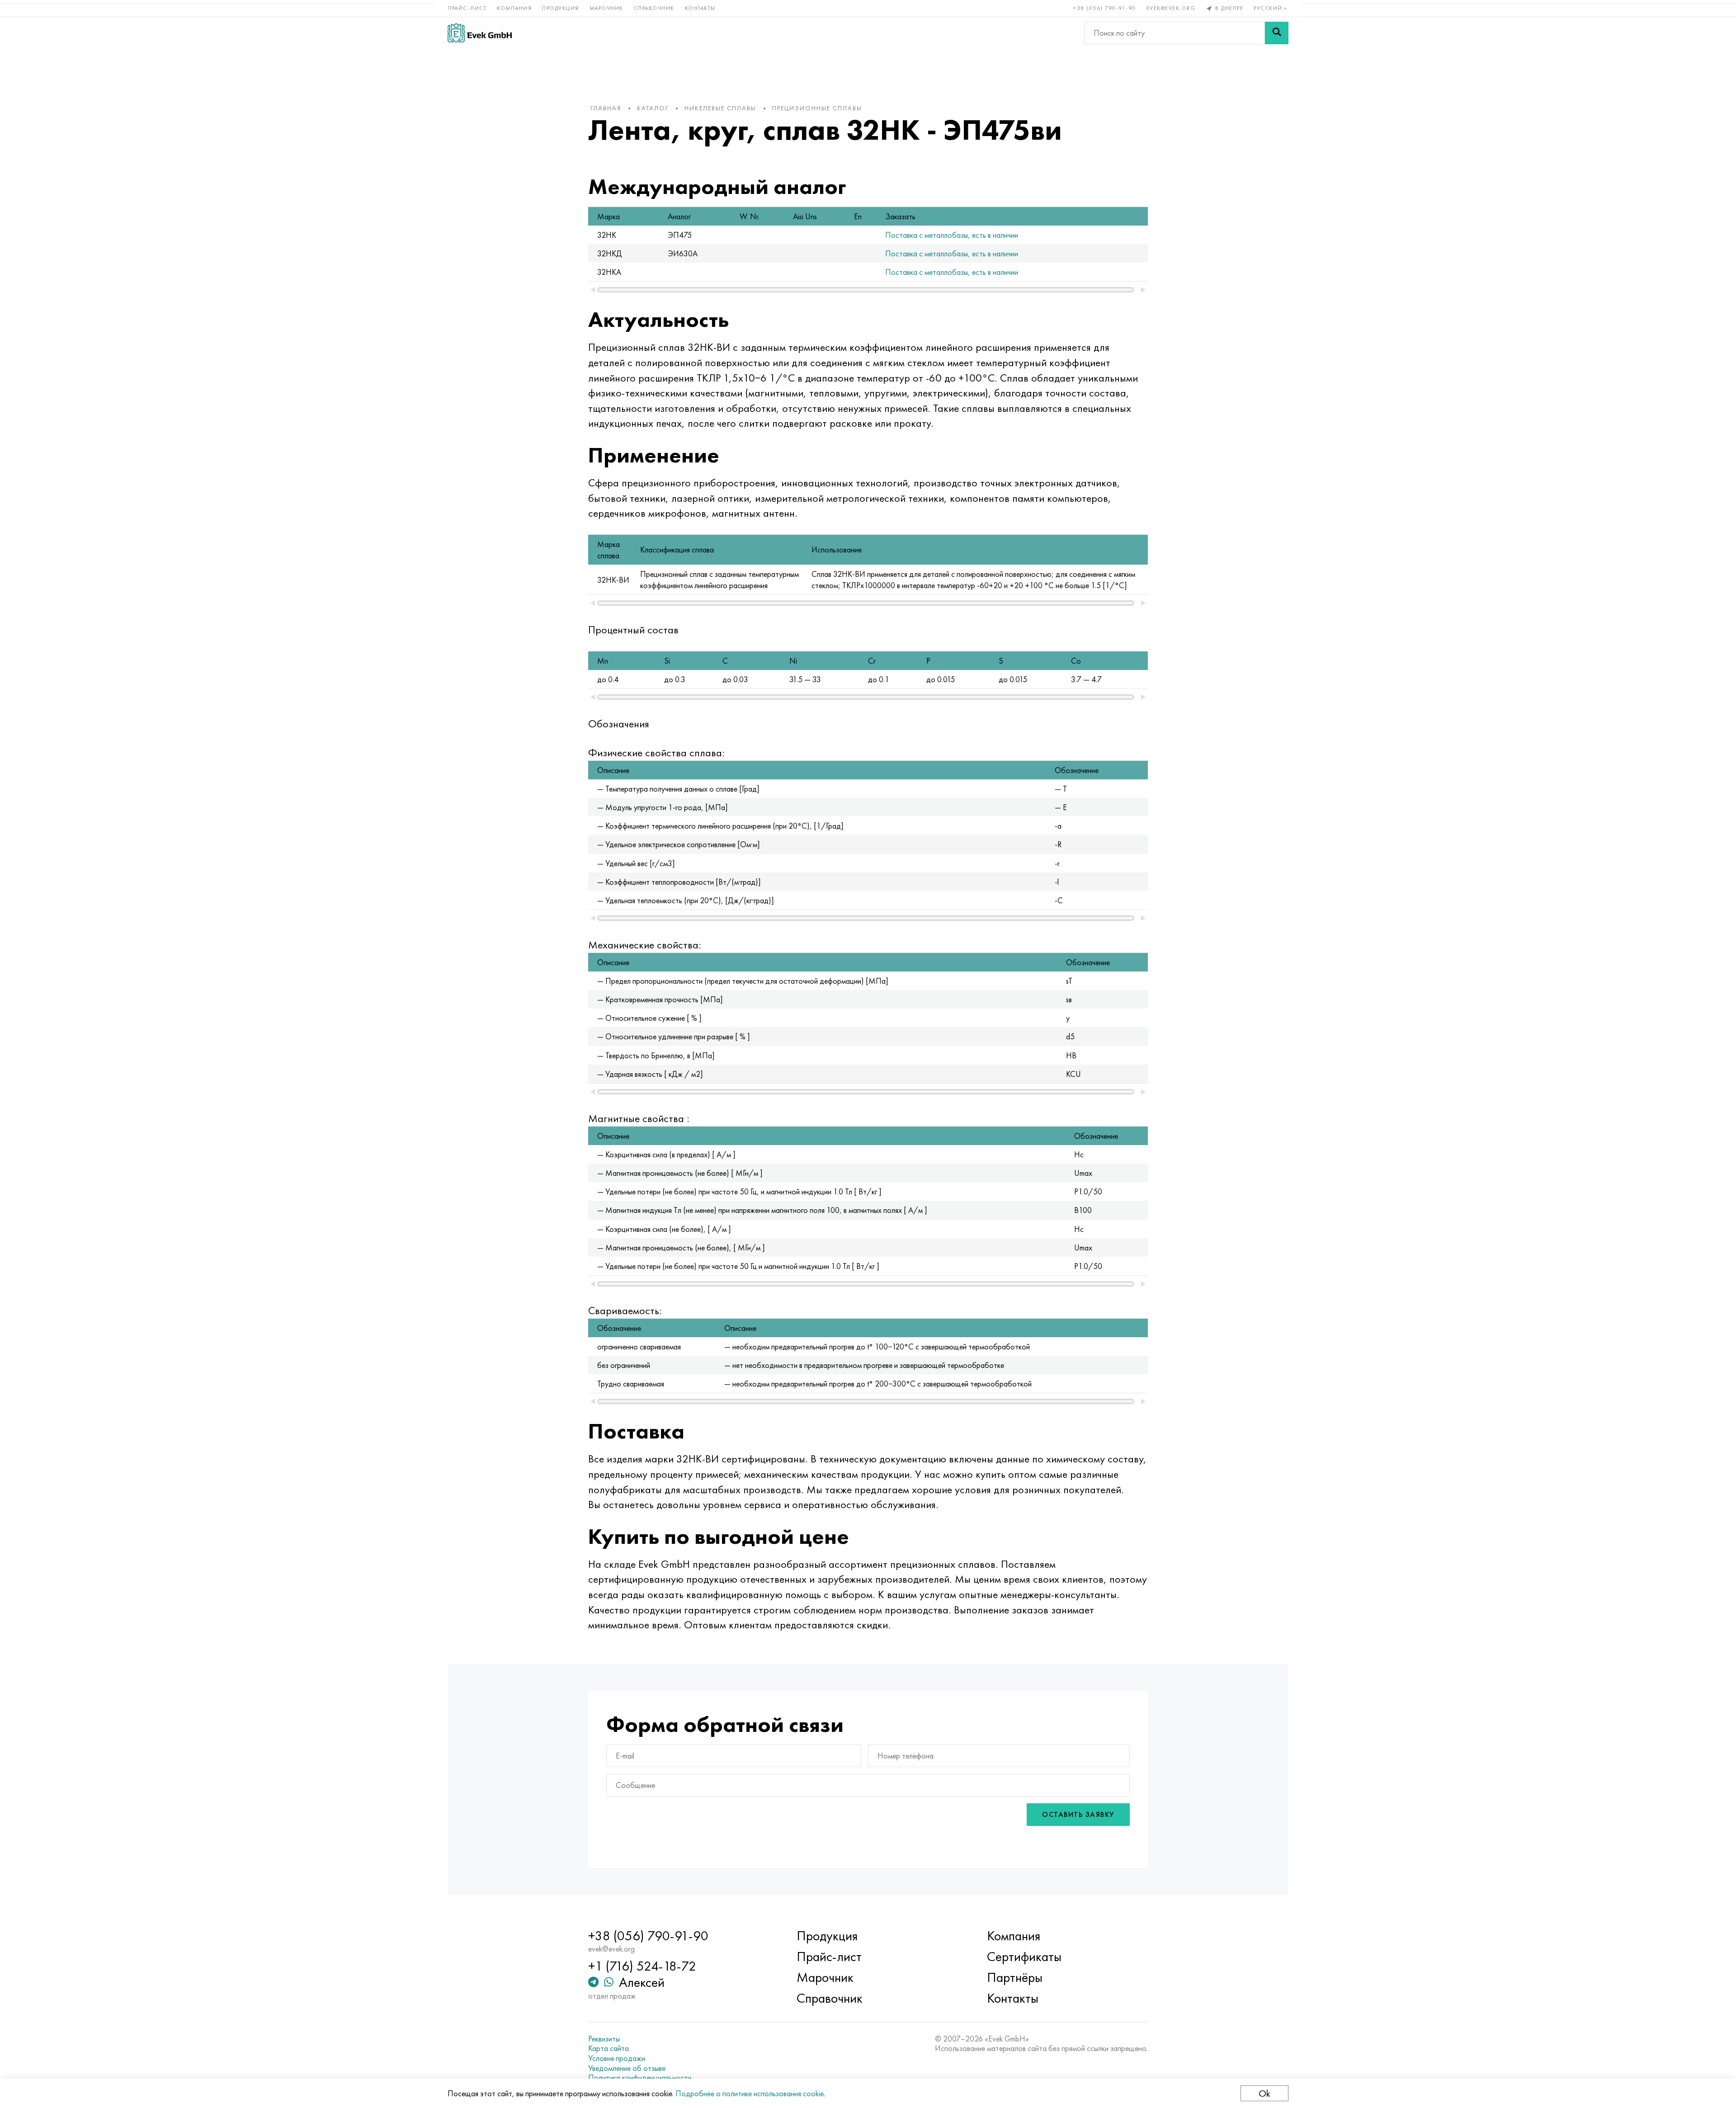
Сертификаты (1024, 1957)
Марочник (606, 8)
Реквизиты (604, 2039)
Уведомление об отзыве (627, 2068)
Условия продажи (617, 2058)
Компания (514, 8)
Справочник (654, 8)
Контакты (700, 8)
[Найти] (1277, 33)
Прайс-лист (467, 8)
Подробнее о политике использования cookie (750, 2093)
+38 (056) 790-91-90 (1105, 8)
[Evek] (480, 33)
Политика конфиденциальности (640, 2078)
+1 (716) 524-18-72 (642, 1966)
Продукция (561, 8)
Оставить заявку (1078, 1814)
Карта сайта (609, 2048)
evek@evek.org (1171, 8)
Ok (1264, 2093)
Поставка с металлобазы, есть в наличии (952, 235)
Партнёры (1015, 1977)
